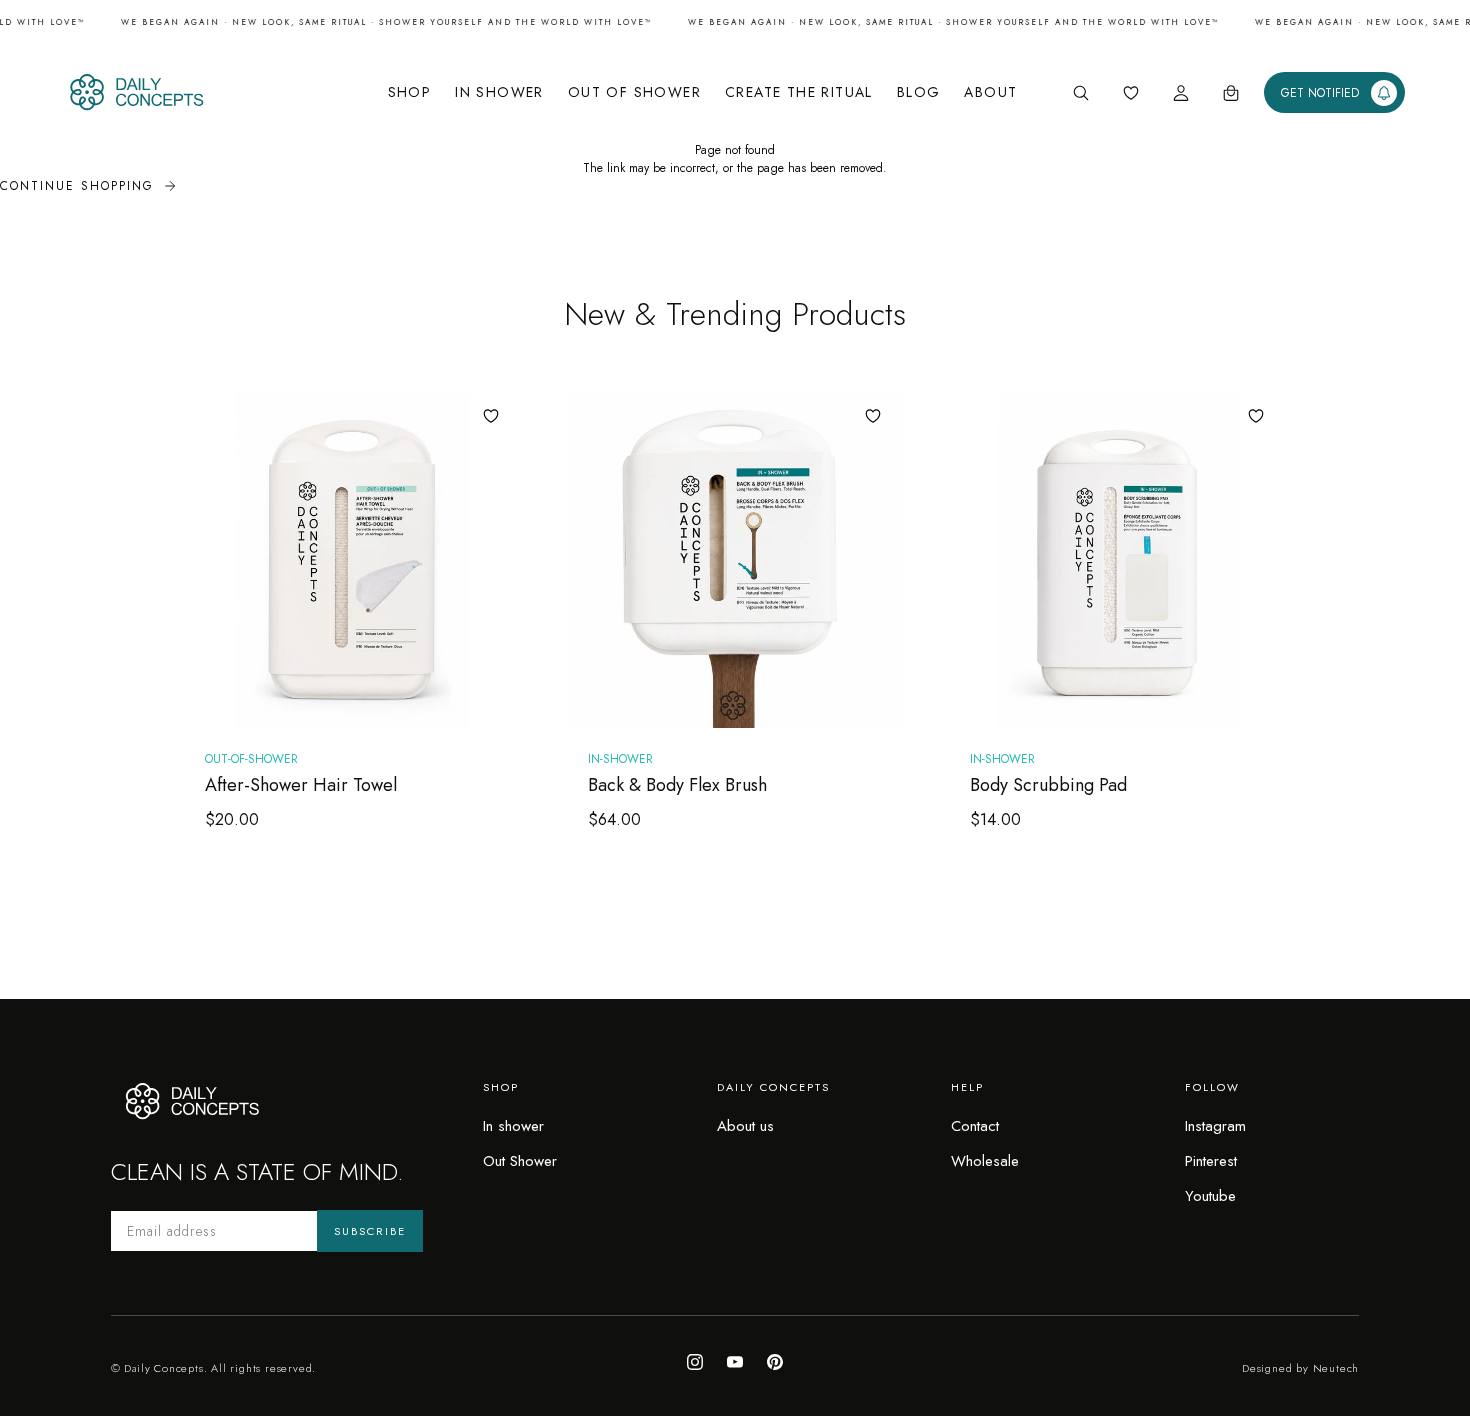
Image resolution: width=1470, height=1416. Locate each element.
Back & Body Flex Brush (677, 785)
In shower (513, 1126)
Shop (410, 92)
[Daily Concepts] (199, 92)
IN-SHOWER (620, 759)
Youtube (1210, 1196)
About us (745, 1126)
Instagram (1215, 1126)
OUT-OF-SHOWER (251, 759)
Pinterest (1211, 1161)
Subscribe (370, 1231)
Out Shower (520, 1161)
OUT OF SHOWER (634, 92)
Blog (919, 92)
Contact (975, 1126)
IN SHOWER (499, 92)
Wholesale (985, 1161)
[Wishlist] (1131, 93)
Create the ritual (799, 92)
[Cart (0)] (1231, 93)
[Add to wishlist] (491, 416)
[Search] (1081, 93)
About (990, 92)
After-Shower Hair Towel (301, 785)
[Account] (1181, 93)
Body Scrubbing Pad (1048, 785)
